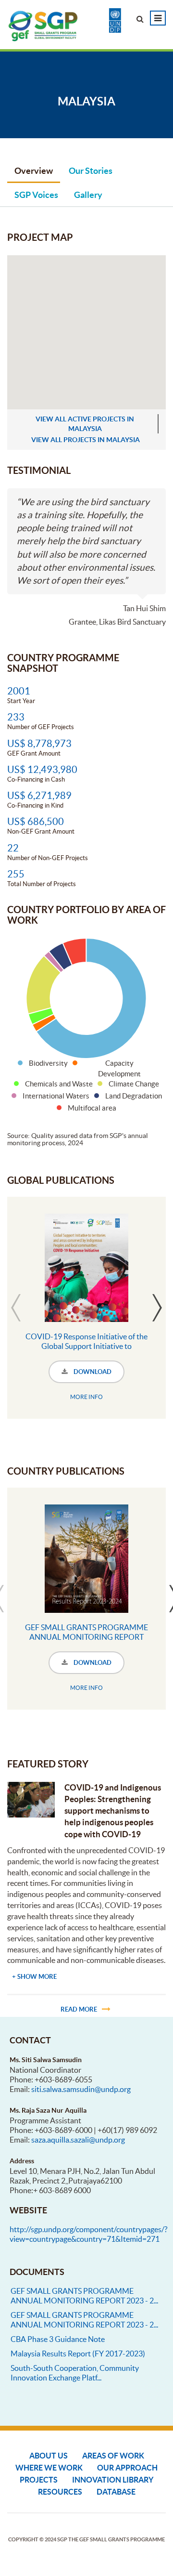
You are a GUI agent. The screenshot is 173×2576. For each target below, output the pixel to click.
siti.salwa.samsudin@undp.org (81, 2089)
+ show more (34, 1977)
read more (79, 2009)
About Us (49, 2456)
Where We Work (49, 2468)
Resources (60, 2492)
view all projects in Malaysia (86, 440)
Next (157, 1308)
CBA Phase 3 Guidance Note (58, 2339)
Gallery (88, 195)
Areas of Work (113, 2456)
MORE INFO (86, 1397)
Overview (34, 171)
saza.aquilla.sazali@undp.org (78, 2140)
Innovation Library (113, 2480)
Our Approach (127, 2468)
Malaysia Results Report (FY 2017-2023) (78, 2354)
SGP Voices (36, 195)
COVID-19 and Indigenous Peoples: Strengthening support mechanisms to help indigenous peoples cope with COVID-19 (113, 1811)
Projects (39, 2480)
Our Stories (91, 171)
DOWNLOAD (92, 1372)
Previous (16, 1308)
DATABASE (116, 2492)
